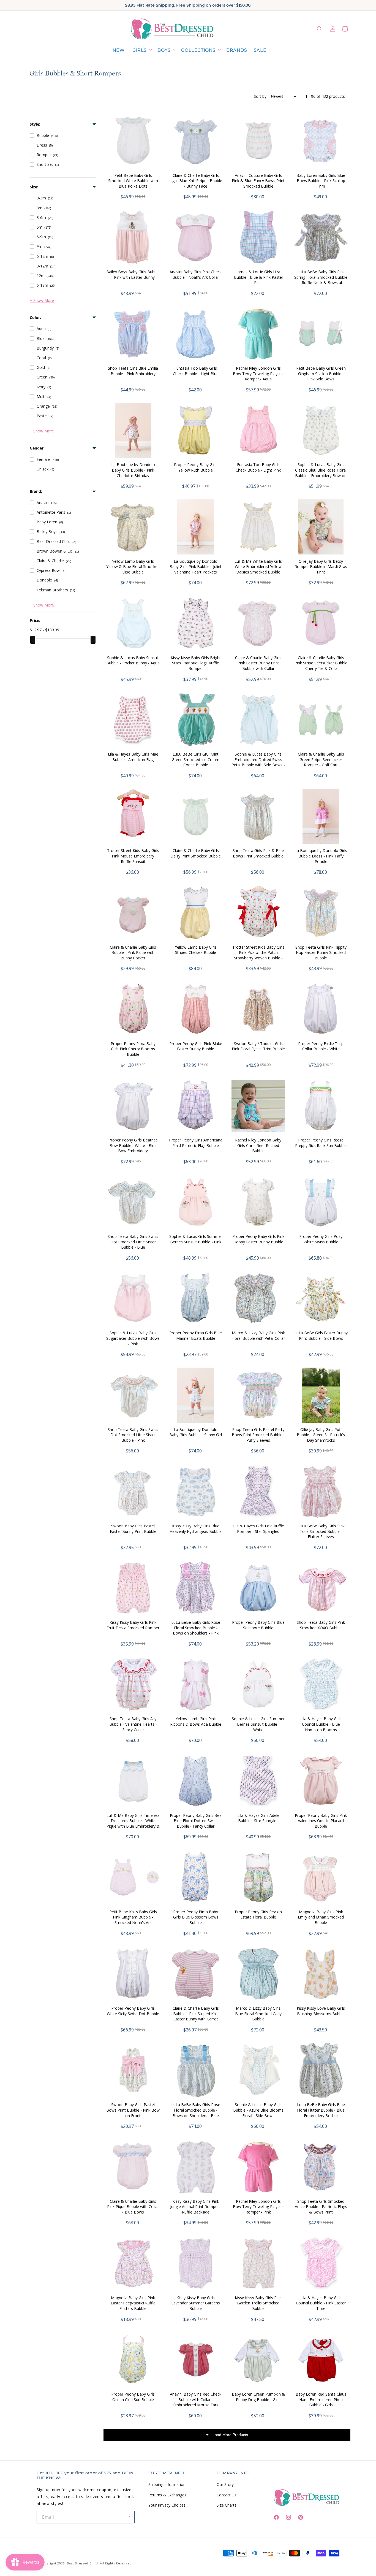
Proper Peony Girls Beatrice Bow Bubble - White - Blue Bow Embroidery (133, 1145)
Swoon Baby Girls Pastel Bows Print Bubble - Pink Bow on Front (133, 2110)
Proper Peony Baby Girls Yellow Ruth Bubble (196, 467)
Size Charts (227, 2505)
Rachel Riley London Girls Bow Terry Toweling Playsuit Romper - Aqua (258, 374)
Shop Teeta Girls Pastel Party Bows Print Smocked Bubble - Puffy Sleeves (258, 1435)
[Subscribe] (129, 2517)
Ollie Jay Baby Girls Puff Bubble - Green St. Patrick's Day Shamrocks (321, 1435)
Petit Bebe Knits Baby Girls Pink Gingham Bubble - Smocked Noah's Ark (133, 1917)
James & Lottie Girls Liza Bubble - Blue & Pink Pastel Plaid (258, 277)
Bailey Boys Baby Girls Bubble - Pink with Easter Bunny (133, 274)
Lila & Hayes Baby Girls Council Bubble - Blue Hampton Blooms (321, 1724)
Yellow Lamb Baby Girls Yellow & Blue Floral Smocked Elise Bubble (133, 567)
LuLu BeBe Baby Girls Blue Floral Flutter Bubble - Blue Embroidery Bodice (321, 2110)
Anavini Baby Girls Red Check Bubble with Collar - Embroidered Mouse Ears (196, 2399)
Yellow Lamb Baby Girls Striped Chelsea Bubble (196, 950)
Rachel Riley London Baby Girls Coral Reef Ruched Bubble (258, 1145)
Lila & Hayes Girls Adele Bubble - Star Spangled (258, 1818)
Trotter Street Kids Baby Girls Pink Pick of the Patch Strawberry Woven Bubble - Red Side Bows (258, 955)
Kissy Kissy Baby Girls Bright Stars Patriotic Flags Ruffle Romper (196, 663)
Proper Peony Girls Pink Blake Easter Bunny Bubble (196, 1046)
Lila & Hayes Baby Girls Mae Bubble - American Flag (133, 757)
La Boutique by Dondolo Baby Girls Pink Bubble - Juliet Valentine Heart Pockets (196, 567)
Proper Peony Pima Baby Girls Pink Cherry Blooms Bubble (133, 1049)
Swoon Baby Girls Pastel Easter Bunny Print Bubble (133, 1529)
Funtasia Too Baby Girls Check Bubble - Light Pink (258, 467)
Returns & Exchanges (167, 2495)
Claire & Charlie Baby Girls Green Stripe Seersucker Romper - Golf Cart (321, 759)
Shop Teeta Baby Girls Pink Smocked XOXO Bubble (321, 1625)
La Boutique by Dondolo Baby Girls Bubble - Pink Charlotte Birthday (133, 470)
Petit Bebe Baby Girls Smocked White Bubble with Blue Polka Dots (133, 181)
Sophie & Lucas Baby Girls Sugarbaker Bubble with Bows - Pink (133, 1338)
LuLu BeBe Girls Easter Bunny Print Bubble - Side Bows (321, 1336)
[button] (142, 51)
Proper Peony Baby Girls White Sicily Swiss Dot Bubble (133, 2011)
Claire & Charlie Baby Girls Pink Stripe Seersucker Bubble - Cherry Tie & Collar (321, 663)
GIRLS (140, 50)
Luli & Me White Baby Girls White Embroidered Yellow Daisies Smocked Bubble (258, 567)
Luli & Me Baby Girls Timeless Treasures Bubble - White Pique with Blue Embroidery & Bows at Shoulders (133, 1823)
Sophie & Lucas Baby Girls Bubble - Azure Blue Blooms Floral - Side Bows (258, 2110)
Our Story (225, 2484)
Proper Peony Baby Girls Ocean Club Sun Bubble (133, 2397)
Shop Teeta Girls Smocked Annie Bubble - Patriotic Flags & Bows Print (321, 2207)
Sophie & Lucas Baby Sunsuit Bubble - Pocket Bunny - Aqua (133, 660)
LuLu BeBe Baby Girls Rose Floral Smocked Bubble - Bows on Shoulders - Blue (196, 2110)
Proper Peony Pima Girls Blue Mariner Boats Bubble (196, 1336)
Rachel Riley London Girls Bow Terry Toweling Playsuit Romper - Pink (258, 2207)
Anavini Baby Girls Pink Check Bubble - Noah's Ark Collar (196, 274)
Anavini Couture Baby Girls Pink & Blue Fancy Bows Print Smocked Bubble (258, 181)
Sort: (261, 96)
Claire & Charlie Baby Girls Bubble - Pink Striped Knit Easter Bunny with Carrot (196, 2014)
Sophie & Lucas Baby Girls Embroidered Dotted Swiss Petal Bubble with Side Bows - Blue (258, 762)
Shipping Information (167, 2484)
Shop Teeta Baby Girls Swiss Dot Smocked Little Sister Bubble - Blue (133, 1242)
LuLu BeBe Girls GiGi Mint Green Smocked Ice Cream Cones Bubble (196, 759)
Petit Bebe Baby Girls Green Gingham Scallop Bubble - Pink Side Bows (321, 374)
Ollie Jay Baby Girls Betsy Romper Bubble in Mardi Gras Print (321, 567)
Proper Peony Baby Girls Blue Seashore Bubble (258, 1625)
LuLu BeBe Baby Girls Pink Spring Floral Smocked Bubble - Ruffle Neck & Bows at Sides (321, 280)
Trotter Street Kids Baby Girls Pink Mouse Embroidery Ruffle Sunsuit (133, 856)
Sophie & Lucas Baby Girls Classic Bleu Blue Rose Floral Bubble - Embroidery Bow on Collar (321, 473)
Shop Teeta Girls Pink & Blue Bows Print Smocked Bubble (258, 853)
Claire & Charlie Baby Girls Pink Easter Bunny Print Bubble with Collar (258, 663)
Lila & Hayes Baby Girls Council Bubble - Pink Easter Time (321, 2303)
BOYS (164, 50)
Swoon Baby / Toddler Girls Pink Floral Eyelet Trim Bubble (258, 1046)
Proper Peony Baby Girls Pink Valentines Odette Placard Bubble (321, 1821)
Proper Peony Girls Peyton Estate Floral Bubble (258, 1915)
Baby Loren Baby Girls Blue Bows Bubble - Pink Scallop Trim (321, 181)
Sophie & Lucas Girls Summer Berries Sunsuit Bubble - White (258, 1724)
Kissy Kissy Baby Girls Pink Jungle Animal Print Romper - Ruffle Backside (196, 2207)
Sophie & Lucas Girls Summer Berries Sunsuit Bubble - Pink (196, 1239)
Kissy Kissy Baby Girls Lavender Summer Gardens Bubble (196, 2303)
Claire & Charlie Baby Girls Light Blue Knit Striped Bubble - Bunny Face (196, 181)
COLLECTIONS (198, 50)
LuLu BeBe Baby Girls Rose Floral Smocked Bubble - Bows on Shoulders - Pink (196, 1628)
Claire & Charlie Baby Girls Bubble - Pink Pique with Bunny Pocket (133, 953)
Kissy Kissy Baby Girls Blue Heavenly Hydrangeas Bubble (196, 1529)
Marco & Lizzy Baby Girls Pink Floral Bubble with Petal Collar (258, 1336)
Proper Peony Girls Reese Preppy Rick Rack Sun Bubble (321, 1143)
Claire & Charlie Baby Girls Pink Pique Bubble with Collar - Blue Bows (133, 2207)
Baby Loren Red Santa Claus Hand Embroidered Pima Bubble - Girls (321, 2399)
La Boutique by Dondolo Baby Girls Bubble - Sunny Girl (196, 1432)
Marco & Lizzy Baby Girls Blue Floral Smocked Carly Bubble (258, 2014)
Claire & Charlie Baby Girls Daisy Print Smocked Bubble (196, 853)
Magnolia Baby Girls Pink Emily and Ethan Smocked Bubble (321, 1917)
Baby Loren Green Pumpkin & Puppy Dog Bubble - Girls (258, 2397)
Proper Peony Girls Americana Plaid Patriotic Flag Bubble (196, 1143)
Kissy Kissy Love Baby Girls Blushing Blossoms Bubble (321, 2011)
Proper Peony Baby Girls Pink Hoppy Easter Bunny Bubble (258, 1239)
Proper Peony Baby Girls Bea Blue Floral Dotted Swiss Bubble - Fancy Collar (196, 1821)
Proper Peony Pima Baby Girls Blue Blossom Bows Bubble (196, 1917)
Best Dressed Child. (83, 2563)
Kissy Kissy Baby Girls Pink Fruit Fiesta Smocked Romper (133, 1625)
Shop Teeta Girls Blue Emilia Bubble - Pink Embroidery (133, 371)
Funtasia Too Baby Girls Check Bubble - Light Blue (196, 371)
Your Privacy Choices (167, 2505)
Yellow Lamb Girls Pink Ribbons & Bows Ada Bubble (196, 1721)
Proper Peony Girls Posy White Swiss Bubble (321, 1239)
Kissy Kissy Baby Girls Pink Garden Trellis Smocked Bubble (258, 2303)
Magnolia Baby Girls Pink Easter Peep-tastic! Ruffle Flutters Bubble (133, 2303)
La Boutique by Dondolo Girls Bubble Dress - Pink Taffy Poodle (321, 856)
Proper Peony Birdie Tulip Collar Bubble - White (321, 1046)
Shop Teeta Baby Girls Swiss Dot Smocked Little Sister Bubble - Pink (133, 1435)
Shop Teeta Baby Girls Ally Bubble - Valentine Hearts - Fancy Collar (133, 1724)
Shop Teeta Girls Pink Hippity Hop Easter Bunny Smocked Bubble (321, 953)
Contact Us (227, 2495)
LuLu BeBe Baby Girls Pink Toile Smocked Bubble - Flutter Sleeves (321, 1531)
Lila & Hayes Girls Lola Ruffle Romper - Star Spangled (258, 1529)
